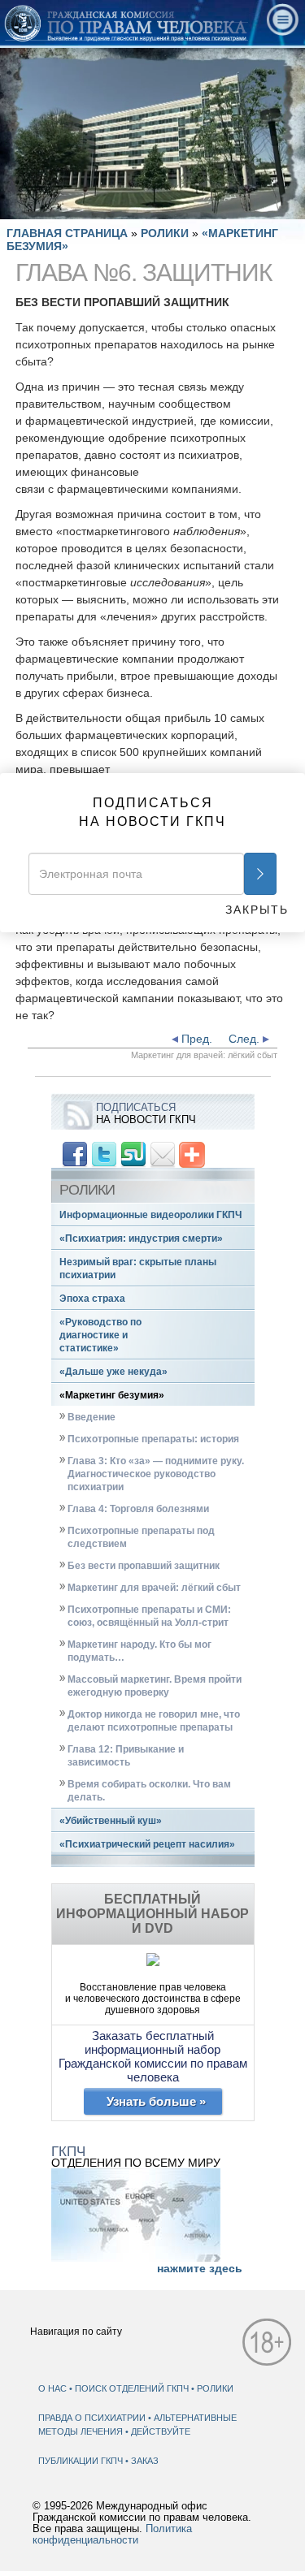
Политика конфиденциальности (112, 2535)
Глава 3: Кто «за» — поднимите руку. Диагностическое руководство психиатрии (156, 1474)
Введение (91, 1417)
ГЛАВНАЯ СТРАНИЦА (67, 233)
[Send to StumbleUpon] (133, 1154)
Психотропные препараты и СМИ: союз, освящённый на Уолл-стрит (149, 1616)
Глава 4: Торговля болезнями (138, 1509)
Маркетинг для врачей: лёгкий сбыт (154, 1588)
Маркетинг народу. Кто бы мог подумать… (139, 1651)
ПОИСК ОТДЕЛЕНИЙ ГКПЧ (132, 2388)
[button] (49, 207)
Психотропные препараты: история (153, 1439)
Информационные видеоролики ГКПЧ (150, 1215)
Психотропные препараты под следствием (141, 1537)
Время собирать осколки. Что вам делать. (149, 1791)
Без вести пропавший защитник (144, 1566)
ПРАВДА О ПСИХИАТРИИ (93, 2418)
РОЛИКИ (166, 233)
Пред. (195, 1039)
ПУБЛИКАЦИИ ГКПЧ (82, 2461)
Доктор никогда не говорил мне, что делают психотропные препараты (154, 1721)
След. (246, 1039)
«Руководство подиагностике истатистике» (100, 1335)
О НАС (52, 2388)
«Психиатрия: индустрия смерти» (141, 1238)
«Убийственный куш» (111, 1821)
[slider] (151, 207)
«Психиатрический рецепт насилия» (147, 1844)
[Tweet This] (104, 1154)
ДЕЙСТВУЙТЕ (161, 2431)
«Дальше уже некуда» (113, 1372)
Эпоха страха (92, 1299)
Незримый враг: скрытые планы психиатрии (138, 1269)
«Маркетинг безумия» (112, 1395)
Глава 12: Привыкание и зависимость (126, 1756)
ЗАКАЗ (145, 2461)
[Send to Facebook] (75, 1154)
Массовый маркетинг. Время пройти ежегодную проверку (155, 1686)
